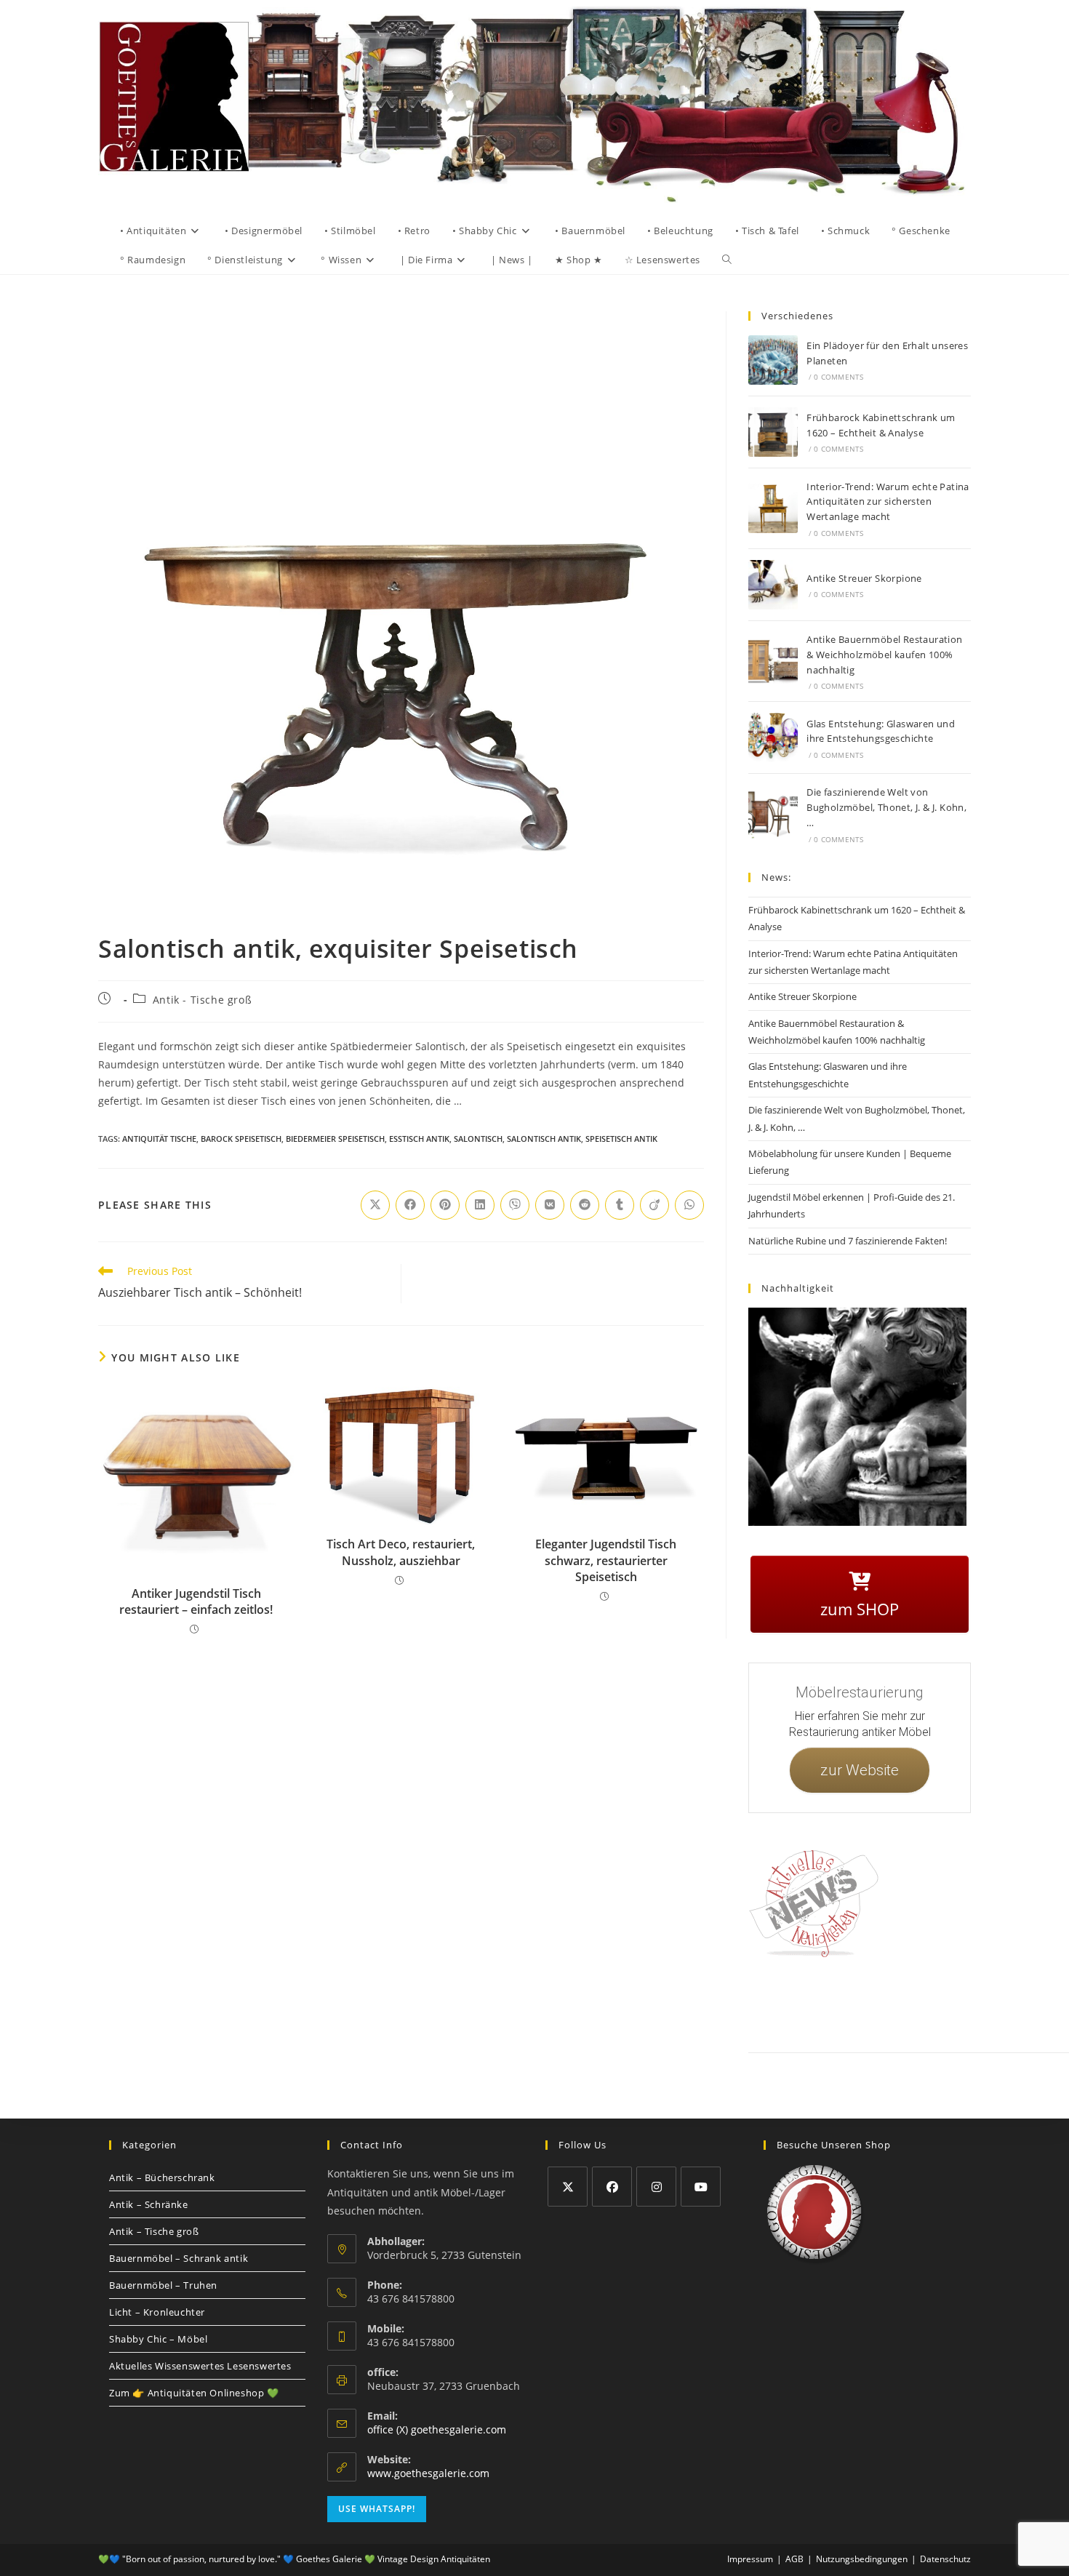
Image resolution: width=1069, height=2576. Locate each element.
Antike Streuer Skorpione (864, 578)
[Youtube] (701, 2187)
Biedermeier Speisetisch (335, 1139)
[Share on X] (375, 1205)
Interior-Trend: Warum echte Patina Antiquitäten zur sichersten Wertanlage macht (888, 502)
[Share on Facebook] (410, 1205)
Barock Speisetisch (241, 1139)
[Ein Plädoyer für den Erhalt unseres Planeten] (773, 360)
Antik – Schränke (149, 2204)
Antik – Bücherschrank (162, 2177)
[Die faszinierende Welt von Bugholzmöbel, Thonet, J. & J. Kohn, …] (773, 815)
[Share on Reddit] (585, 1205)
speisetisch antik (621, 1139)
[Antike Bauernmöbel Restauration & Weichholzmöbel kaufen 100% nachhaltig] (773, 661)
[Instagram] (656, 2187)
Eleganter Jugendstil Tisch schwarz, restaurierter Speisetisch (606, 1560)
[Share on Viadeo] (654, 1205)
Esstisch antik (419, 1139)
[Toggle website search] (727, 260)
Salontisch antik (544, 1139)
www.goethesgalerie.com (428, 2473)
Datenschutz (915, 2003)
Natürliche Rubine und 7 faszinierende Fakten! (848, 1241)
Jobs (988, 2003)
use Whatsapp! (377, 2509)
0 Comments (838, 377)
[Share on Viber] (515, 1205)
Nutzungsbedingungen (862, 2559)
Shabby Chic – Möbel (158, 2339)
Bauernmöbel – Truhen (163, 2285)
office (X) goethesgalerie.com (437, 2429)
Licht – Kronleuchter (157, 2312)
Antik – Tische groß (154, 2231)
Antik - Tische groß (202, 1000)
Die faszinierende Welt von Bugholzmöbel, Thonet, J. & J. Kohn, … (886, 807)
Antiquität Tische (159, 1139)
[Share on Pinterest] (445, 1205)
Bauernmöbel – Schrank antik (179, 2258)
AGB (958, 2003)
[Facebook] (612, 2187)
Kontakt (815, 2003)
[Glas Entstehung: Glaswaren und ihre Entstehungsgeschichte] (773, 737)
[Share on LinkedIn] (480, 1205)
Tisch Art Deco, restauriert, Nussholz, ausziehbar (401, 1552)
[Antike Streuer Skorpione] (773, 585)
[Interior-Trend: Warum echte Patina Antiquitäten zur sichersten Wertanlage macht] (773, 508)
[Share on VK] (550, 1205)
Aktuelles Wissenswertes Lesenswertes (200, 2366)
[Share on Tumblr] (620, 1205)
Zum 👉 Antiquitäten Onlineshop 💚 (194, 2393)
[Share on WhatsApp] (689, 1205)
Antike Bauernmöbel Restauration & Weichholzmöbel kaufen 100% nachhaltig (884, 655)
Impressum (861, 2003)
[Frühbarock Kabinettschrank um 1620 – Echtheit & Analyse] (773, 432)
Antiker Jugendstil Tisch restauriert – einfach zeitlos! (196, 1601)
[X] (568, 2187)
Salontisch (478, 1139)
